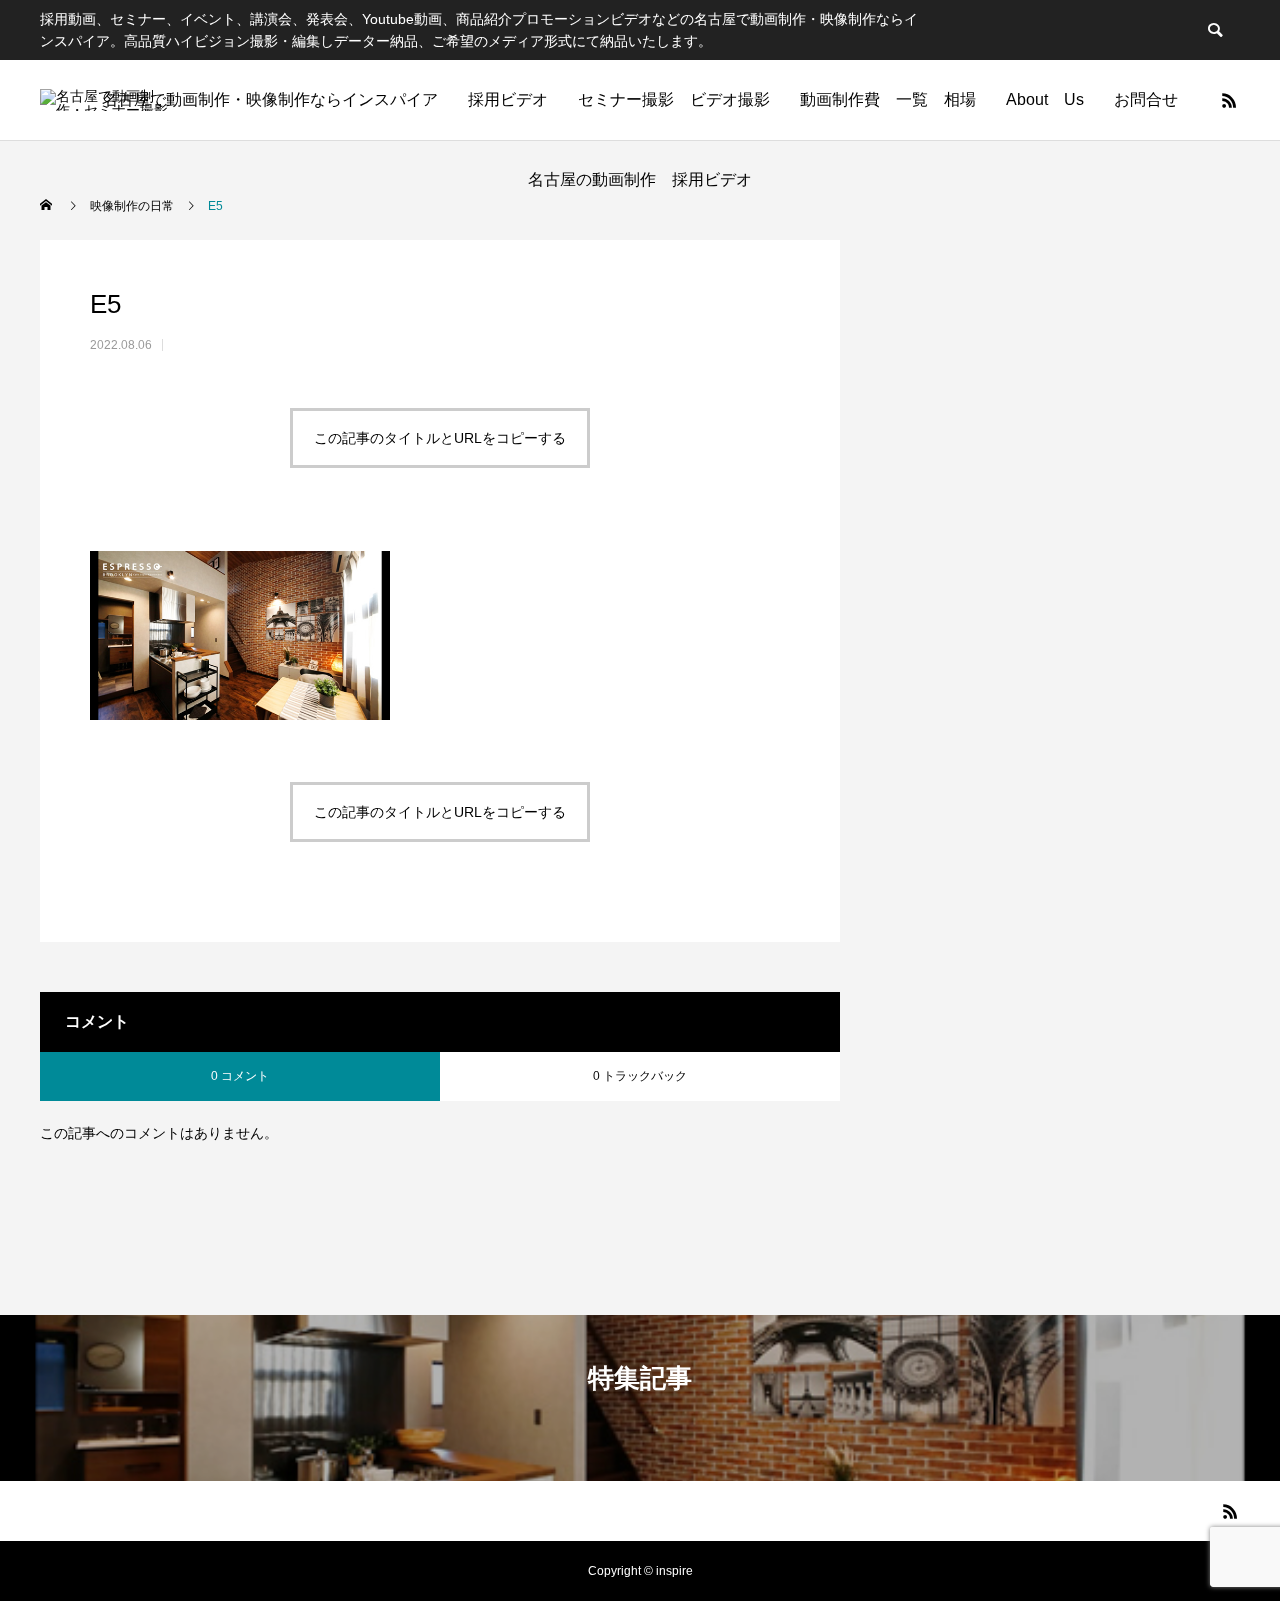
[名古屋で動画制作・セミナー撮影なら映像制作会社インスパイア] (105, 100)
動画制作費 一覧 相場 (888, 99)
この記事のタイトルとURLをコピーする (440, 438)
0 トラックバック (640, 1076)
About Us (1045, 99)
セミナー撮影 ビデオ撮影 (674, 99)
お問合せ (1146, 99)
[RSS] (1229, 100)
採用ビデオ (508, 99)
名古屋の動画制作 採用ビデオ (648, 179)
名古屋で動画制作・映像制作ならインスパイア (270, 99)
